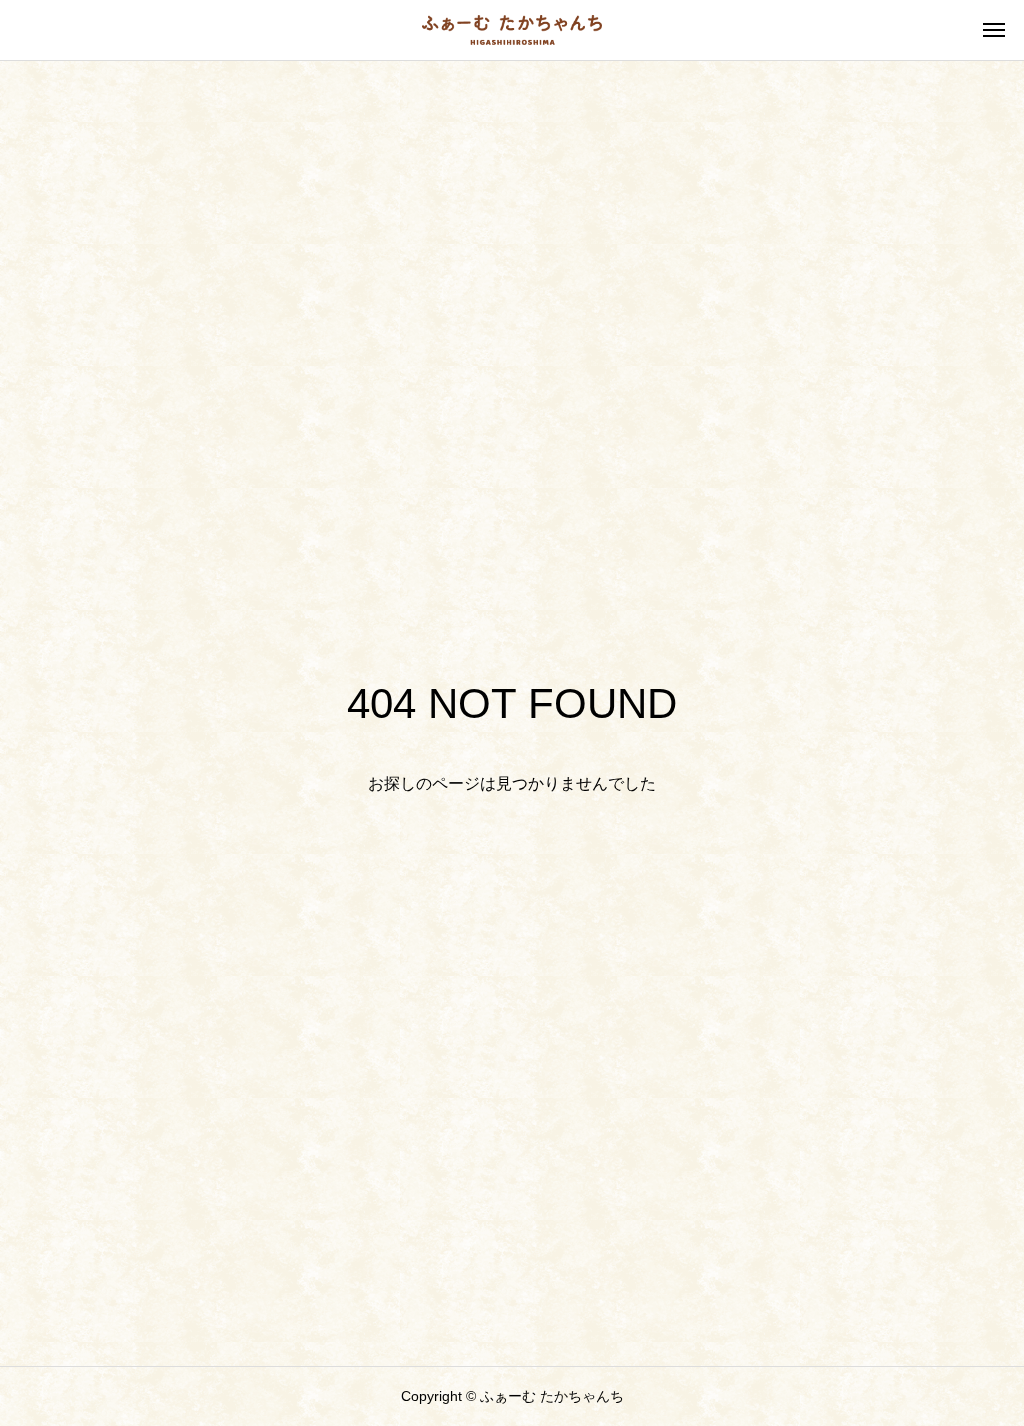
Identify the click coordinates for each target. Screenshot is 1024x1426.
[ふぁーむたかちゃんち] (512, 30)
